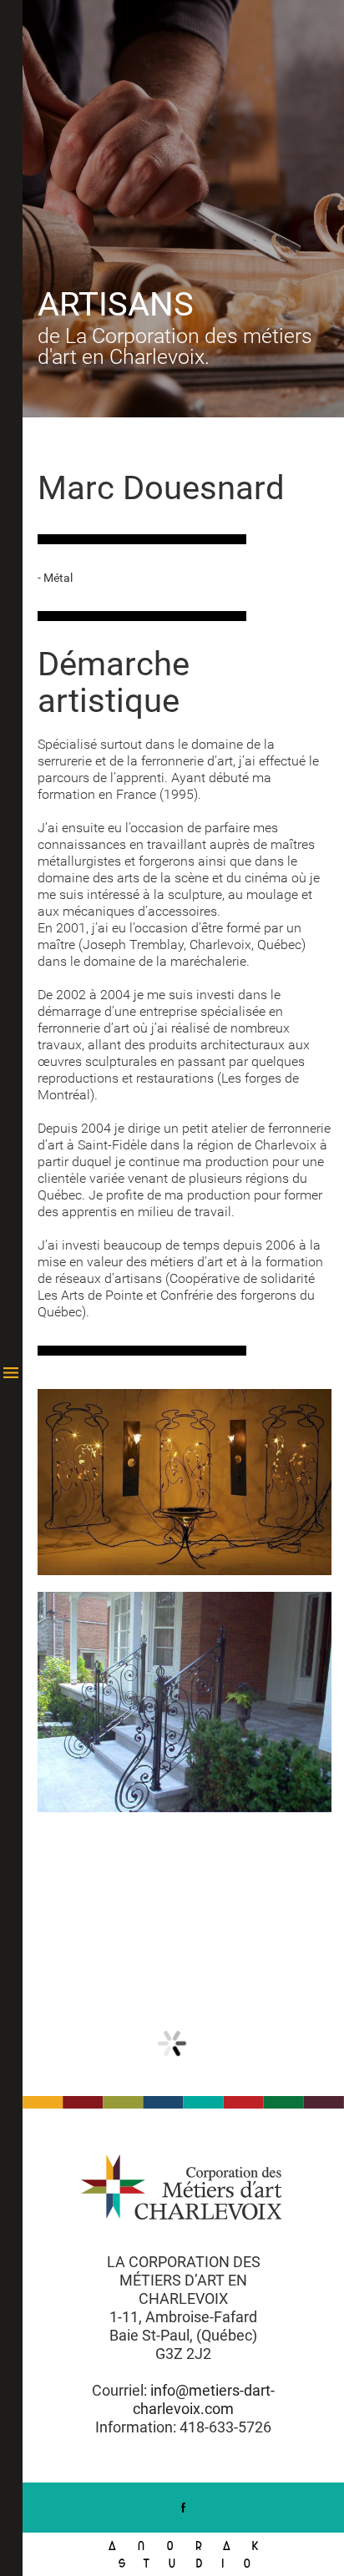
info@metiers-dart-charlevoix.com (204, 2399)
